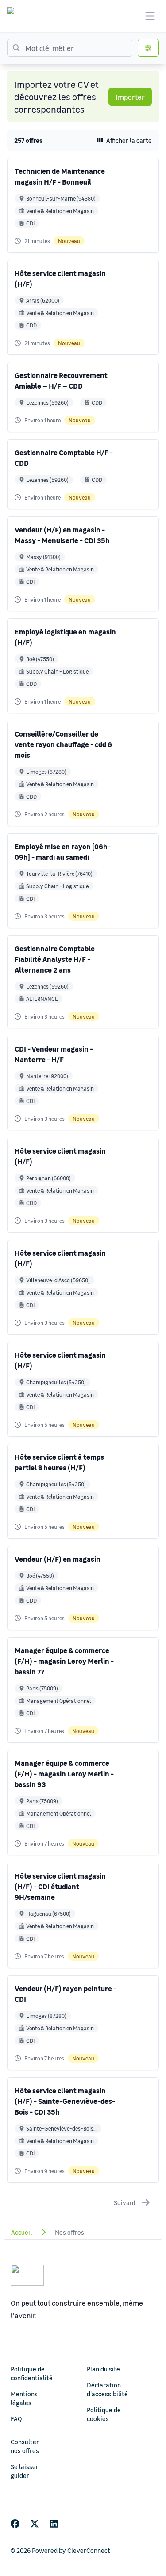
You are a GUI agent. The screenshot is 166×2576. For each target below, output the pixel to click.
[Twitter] (35, 2524)
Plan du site (103, 2369)
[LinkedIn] (54, 2524)
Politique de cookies (104, 2414)
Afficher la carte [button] (129, 140)
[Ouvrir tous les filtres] (148, 48)
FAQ (16, 2418)
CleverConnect (89, 2550)
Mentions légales (24, 2398)
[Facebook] (15, 2524)
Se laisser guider (25, 2471)
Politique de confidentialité (32, 2373)
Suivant (125, 2202)
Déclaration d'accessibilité (107, 2389)
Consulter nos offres (25, 2446)
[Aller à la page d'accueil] (19, 16)
